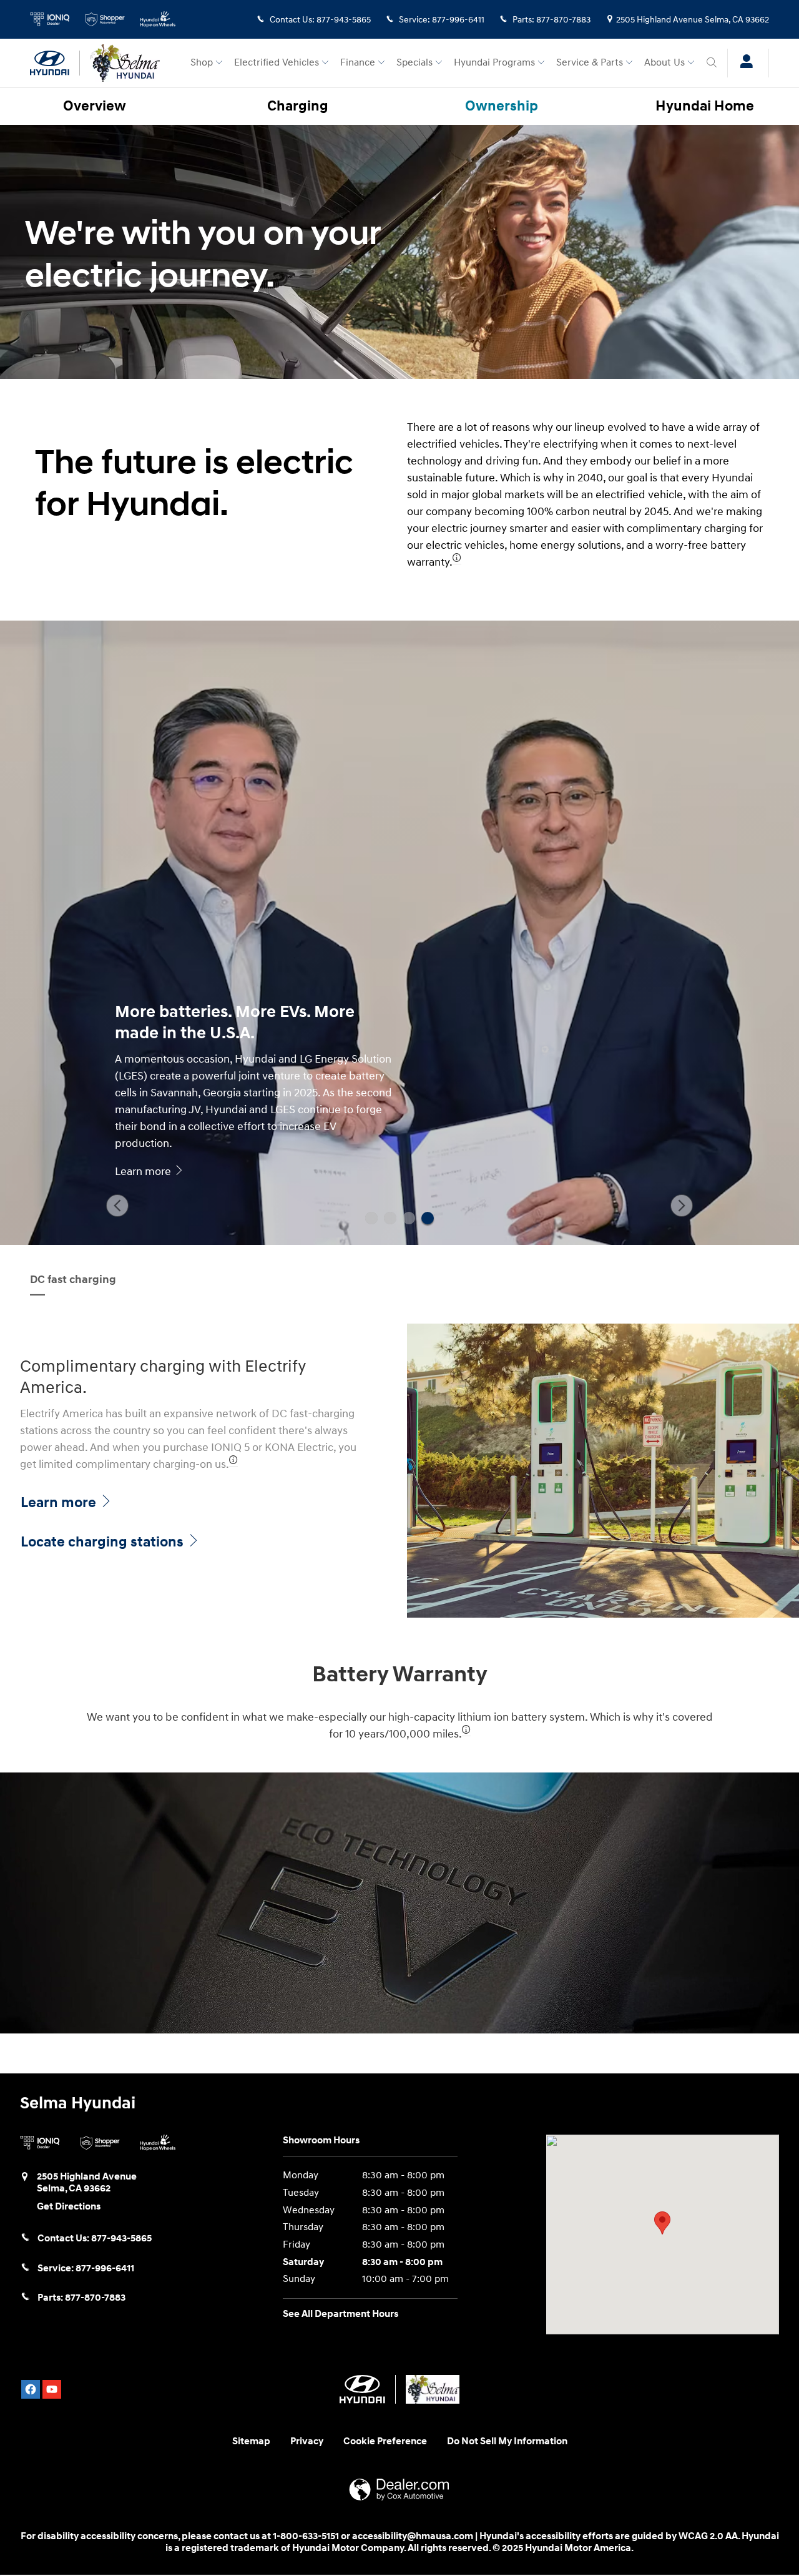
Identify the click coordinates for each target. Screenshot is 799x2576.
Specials (414, 63)
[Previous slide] (117, 1206)
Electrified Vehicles (277, 63)
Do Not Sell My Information (507, 2441)
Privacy (307, 2441)
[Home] (55, 63)
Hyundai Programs (494, 63)
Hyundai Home (705, 106)
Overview (95, 106)
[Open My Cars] (743, 63)
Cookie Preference (385, 2441)
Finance (358, 63)
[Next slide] (682, 1206)
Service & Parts (590, 63)
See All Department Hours (341, 2314)
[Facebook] (31, 2389)
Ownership (502, 106)
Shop (202, 63)
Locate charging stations (104, 1542)
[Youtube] (52, 2389)
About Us (664, 63)
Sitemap (251, 2441)
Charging (298, 106)
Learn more (60, 1503)
